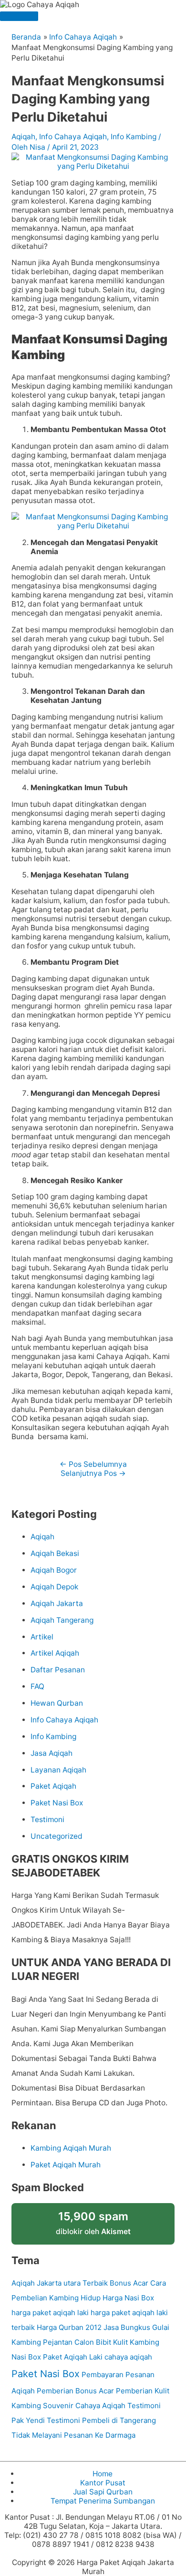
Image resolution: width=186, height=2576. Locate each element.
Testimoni (47, 1819)
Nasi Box (26, 2357)
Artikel (42, 1637)
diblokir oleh (93, 2223)
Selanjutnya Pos (93, 1473)
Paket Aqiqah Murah (66, 2165)
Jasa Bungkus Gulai (136, 2327)
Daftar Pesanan (58, 1670)
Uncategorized (57, 1836)
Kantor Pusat (103, 2483)
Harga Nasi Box (128, 2298)
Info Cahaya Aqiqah (73, 137)
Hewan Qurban (57, 1703)
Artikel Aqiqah (55, 1653)
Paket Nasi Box (57, 1803)
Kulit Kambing (136, 2342)
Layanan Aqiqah (58, 1770)
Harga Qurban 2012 (69, 2327)
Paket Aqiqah (53, 1786)
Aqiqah (23, 137)
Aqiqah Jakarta (57, 1603)
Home (103, 2474)
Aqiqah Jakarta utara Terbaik (60, 2283)
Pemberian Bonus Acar (75, 2391)
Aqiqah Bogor (54, 1570)
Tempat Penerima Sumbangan (103, 2501)
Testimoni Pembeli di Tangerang (101, 2420)
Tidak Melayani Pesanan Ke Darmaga (73, 2435)
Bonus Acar (129, 2283)
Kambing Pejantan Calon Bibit (61, 2342)
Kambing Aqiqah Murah (71, 2148)
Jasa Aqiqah (52, 1753)
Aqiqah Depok (54, 1587)
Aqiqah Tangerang (62, 1620)
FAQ (37, 1686)
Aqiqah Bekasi (55, 1553)
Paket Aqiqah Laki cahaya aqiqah (98, 2357)
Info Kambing (134, 137)
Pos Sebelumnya (93, 1464)
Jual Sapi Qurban (103, 2492)
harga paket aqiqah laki (50, 2313)
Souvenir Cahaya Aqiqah (84, 2406)
